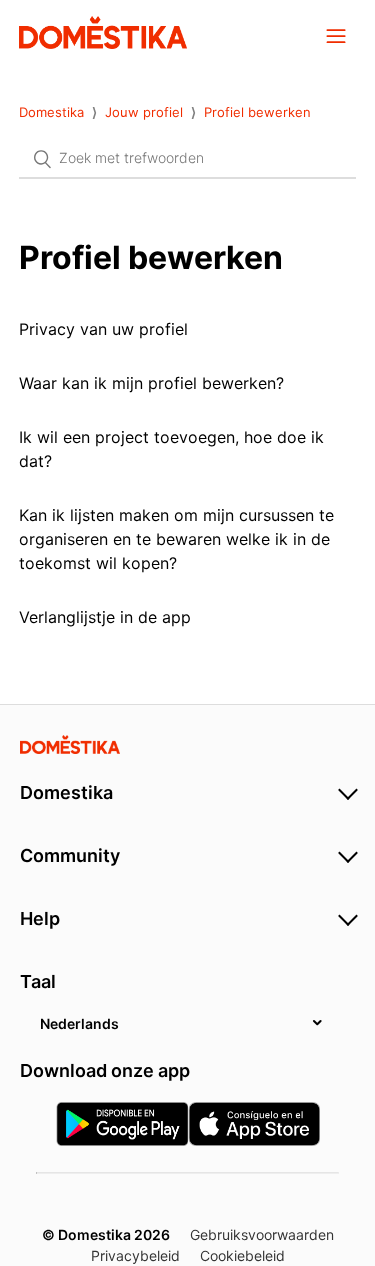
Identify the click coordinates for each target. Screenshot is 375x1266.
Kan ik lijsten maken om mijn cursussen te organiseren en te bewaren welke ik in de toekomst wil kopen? (176, 539)
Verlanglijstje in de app (105, 617)
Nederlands (79, 1023)
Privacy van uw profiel (103, 329)
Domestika (51, 112)
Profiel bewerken (257, 112)
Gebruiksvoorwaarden (262, 1234)
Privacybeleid (135, 1255)
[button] (336, 35)
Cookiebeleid (242, 1255)
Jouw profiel (144, 112)
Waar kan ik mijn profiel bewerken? (151, 383)
